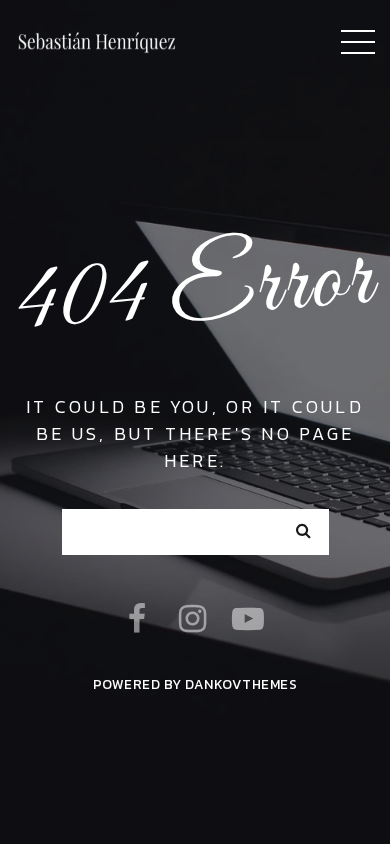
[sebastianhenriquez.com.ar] (97, 40)
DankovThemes (241, 684)
